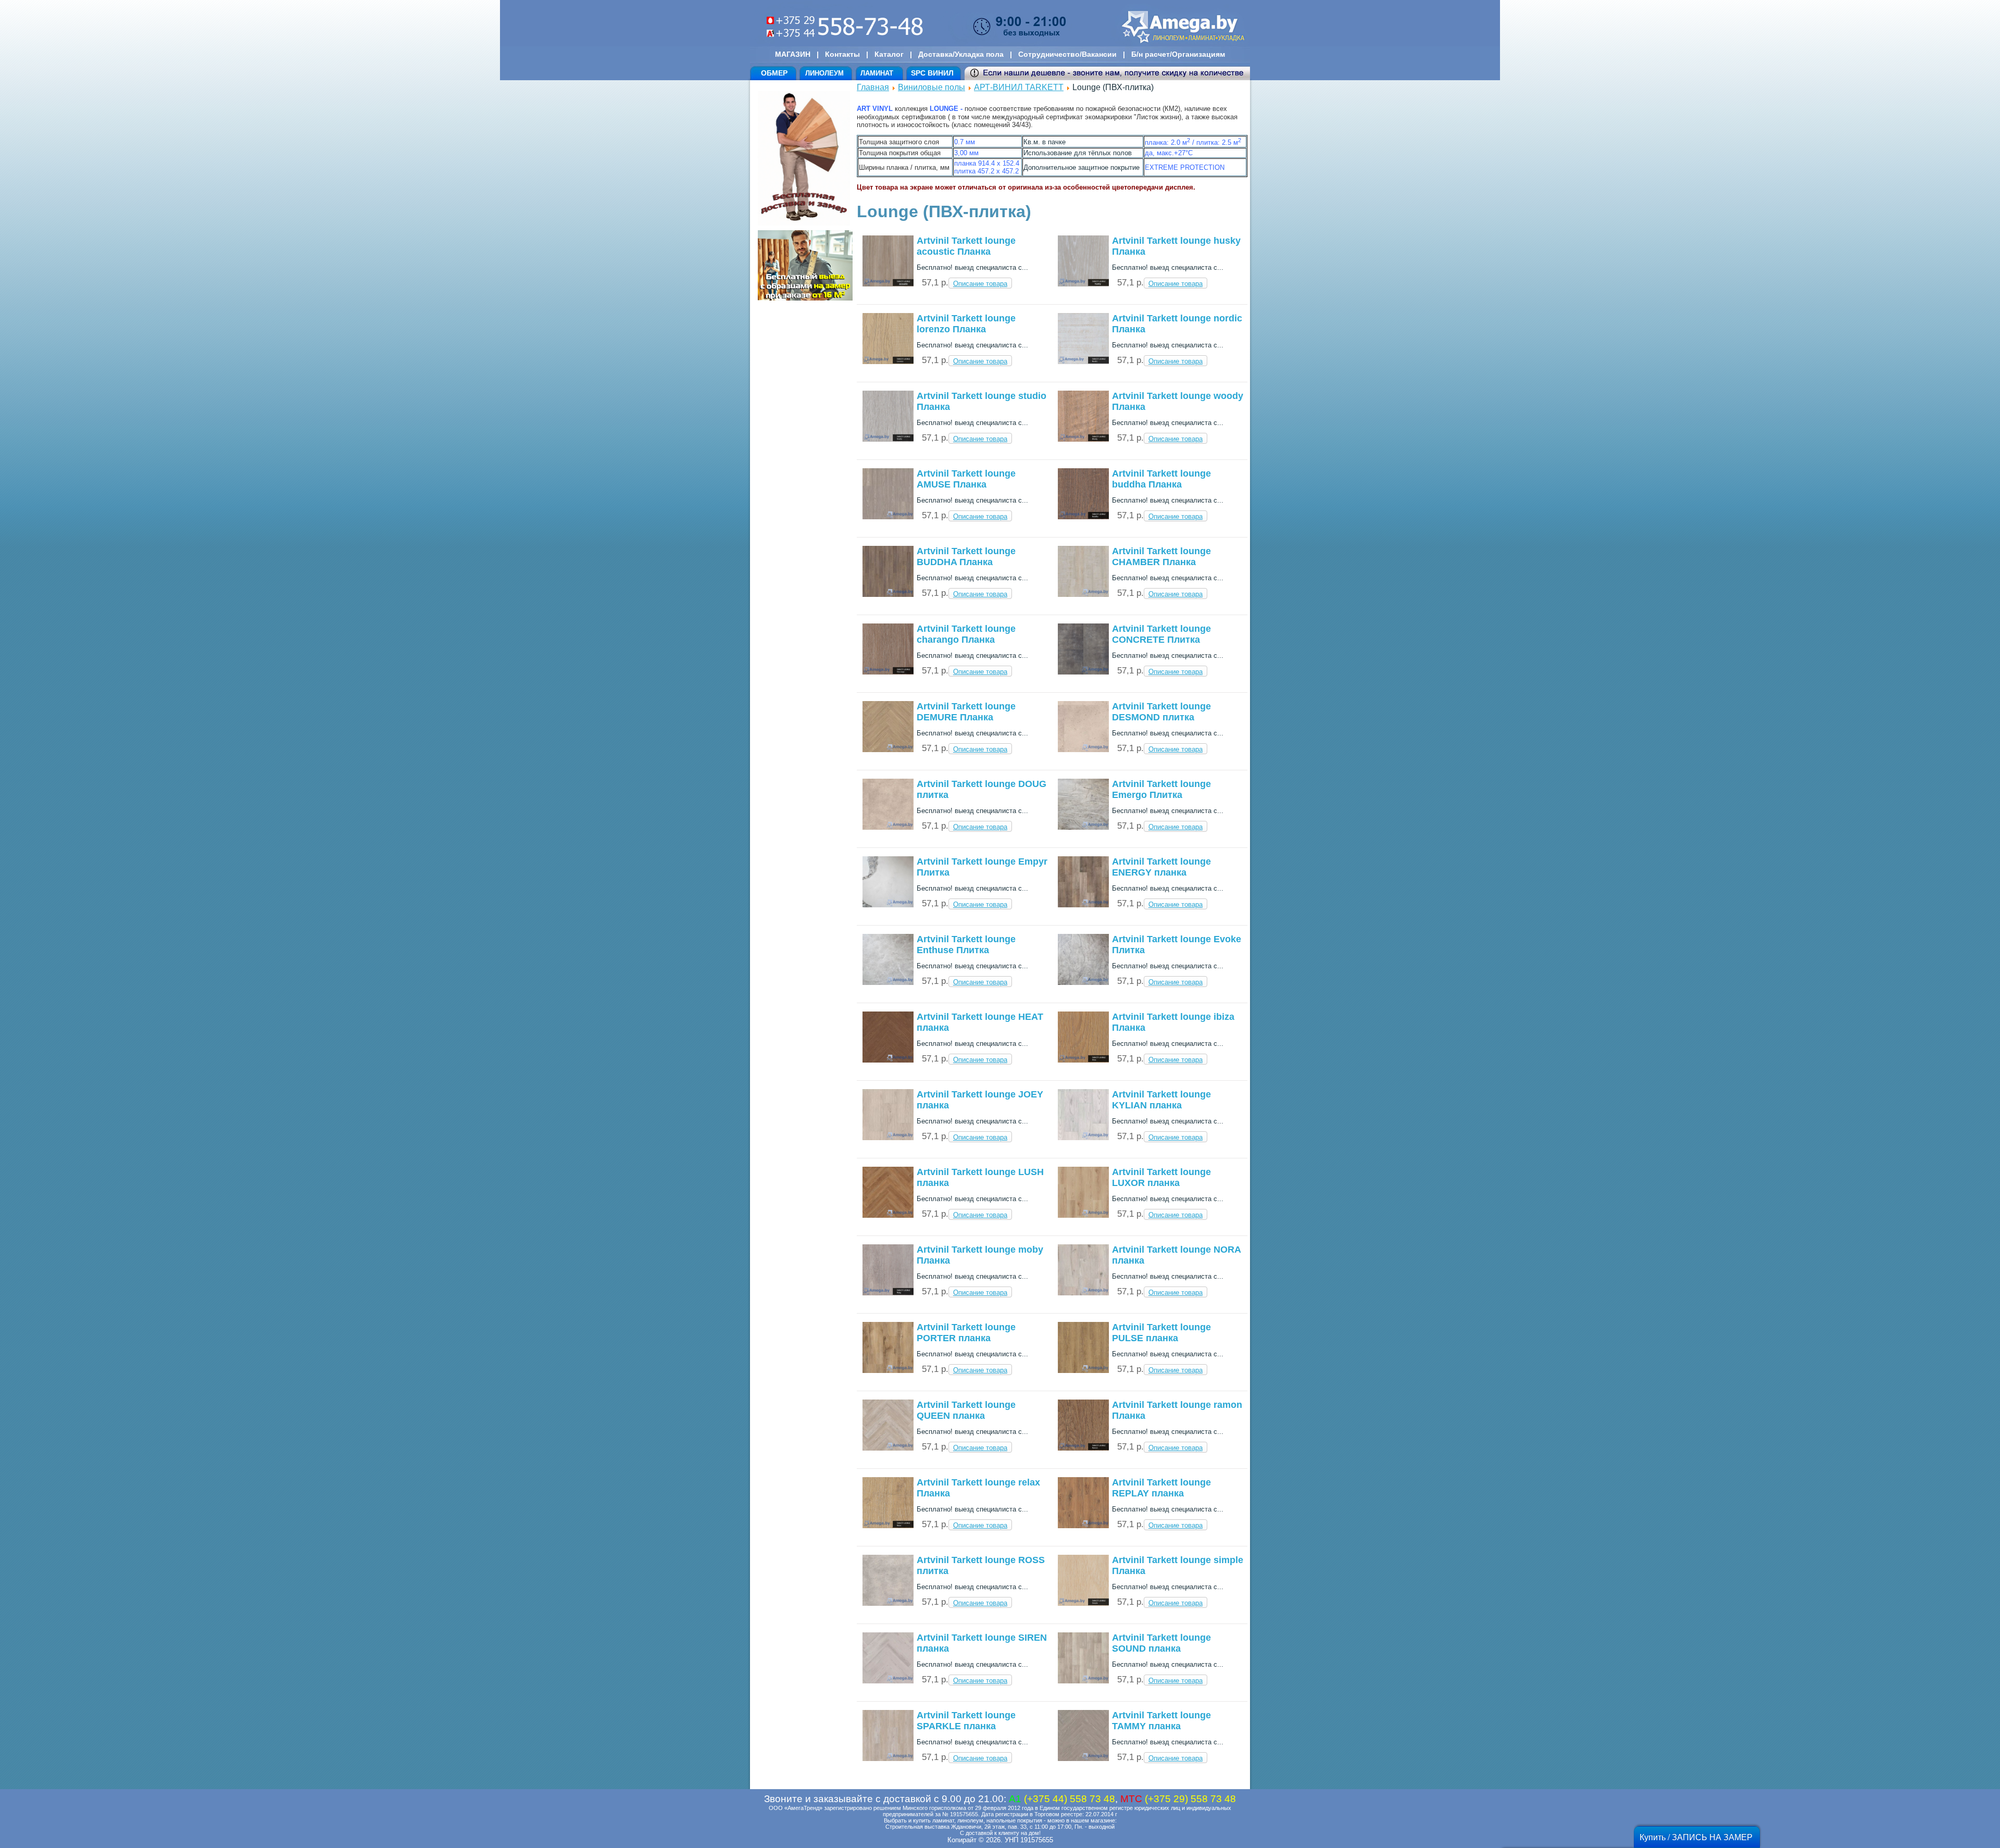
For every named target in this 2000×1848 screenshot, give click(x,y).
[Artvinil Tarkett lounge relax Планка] (888, 1526)
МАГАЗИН (793, 54)
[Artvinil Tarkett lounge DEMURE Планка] (888, 750)
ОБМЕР (774, 73)
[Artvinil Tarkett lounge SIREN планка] (888, 1681)
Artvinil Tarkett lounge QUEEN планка (966, 1410)
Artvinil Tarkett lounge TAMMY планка (1161, 1721)
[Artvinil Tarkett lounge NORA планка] (1083, 1293)
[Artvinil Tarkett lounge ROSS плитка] (888, 1603)
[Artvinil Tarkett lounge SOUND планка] (1083, 1681)
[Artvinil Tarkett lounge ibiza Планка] (1083, 1060)
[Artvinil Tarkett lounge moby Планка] (888, 1293)
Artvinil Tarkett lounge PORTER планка (966, 1333)
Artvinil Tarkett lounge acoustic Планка (966, 246)
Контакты (842, 54)
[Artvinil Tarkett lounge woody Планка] (1083, 439)
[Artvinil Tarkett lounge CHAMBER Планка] (1083, 595)
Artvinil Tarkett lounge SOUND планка (1161, 1643)
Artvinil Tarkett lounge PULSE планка (1161, 1333)
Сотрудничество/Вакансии (1067, 54)
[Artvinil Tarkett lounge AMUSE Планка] (888, 517)
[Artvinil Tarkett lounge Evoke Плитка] (1083, 983)
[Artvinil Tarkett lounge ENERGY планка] (1083, 905)
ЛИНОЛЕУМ (824, 73)
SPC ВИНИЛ (932, 73)
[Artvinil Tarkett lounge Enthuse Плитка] (888, 983)
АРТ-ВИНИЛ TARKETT (1019, 87)
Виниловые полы (932, 87)
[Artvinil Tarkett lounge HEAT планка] (888, 1060)
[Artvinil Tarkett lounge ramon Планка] (1083, 1448)
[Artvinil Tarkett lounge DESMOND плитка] (1083, 750)
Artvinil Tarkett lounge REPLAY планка (1161, 1488)
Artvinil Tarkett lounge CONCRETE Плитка (1161, 634)
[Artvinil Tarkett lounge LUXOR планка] (1083, 1215)
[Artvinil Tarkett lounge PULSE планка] (1083, 1371)
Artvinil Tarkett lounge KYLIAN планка (1161, 1100)
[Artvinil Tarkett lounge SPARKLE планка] (888, 1759)
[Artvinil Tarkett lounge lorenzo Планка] (888, 362)
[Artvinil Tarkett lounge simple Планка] (1083, 1603)
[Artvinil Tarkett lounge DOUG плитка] (888, 827)
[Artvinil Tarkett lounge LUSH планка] (888, 1215)
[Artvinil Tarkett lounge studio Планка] (888, 439)
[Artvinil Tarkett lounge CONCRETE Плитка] (1083, 672)
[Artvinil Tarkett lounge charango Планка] (888, 672)
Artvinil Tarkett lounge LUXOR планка (1161, 1177)
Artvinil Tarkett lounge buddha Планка (1161, 479)
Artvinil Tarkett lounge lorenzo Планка (966, 324)
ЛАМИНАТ (877, 73)
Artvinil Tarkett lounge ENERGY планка (1161, 867)
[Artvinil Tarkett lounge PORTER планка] (888, 1371)
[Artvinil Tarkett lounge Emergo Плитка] (1083, 827)
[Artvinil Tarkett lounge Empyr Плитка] (888, 905)
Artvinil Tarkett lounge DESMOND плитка (1161, 712)
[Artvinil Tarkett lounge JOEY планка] (888, 1138)
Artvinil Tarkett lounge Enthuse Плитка (966, 945)
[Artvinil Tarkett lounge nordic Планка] (1083, 362)
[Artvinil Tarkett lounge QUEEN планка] (888, 1448)
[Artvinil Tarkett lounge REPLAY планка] (1083, 1526)
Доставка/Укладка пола (961, 54)
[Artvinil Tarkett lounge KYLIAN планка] (1083, 1138)
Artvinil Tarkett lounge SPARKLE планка (966, 1721)
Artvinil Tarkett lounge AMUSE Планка (966, 479)
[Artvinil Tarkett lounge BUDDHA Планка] (888, 595)
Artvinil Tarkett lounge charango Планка (966, 634)
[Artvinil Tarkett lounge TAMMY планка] (1083, 1759)
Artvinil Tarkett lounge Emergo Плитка (1161, 789)
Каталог (889, 54)
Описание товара (980, 284)
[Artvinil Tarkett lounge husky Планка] (1083, 284)
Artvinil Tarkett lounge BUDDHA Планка (966, 557)
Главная (873, 87)
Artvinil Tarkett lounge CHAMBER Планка (1161, 557)
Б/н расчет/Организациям (1178, 54)
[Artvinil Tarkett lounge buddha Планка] (1083, 517)
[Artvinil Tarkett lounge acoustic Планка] (888, 284)
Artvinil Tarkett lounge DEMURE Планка (966, 712)
